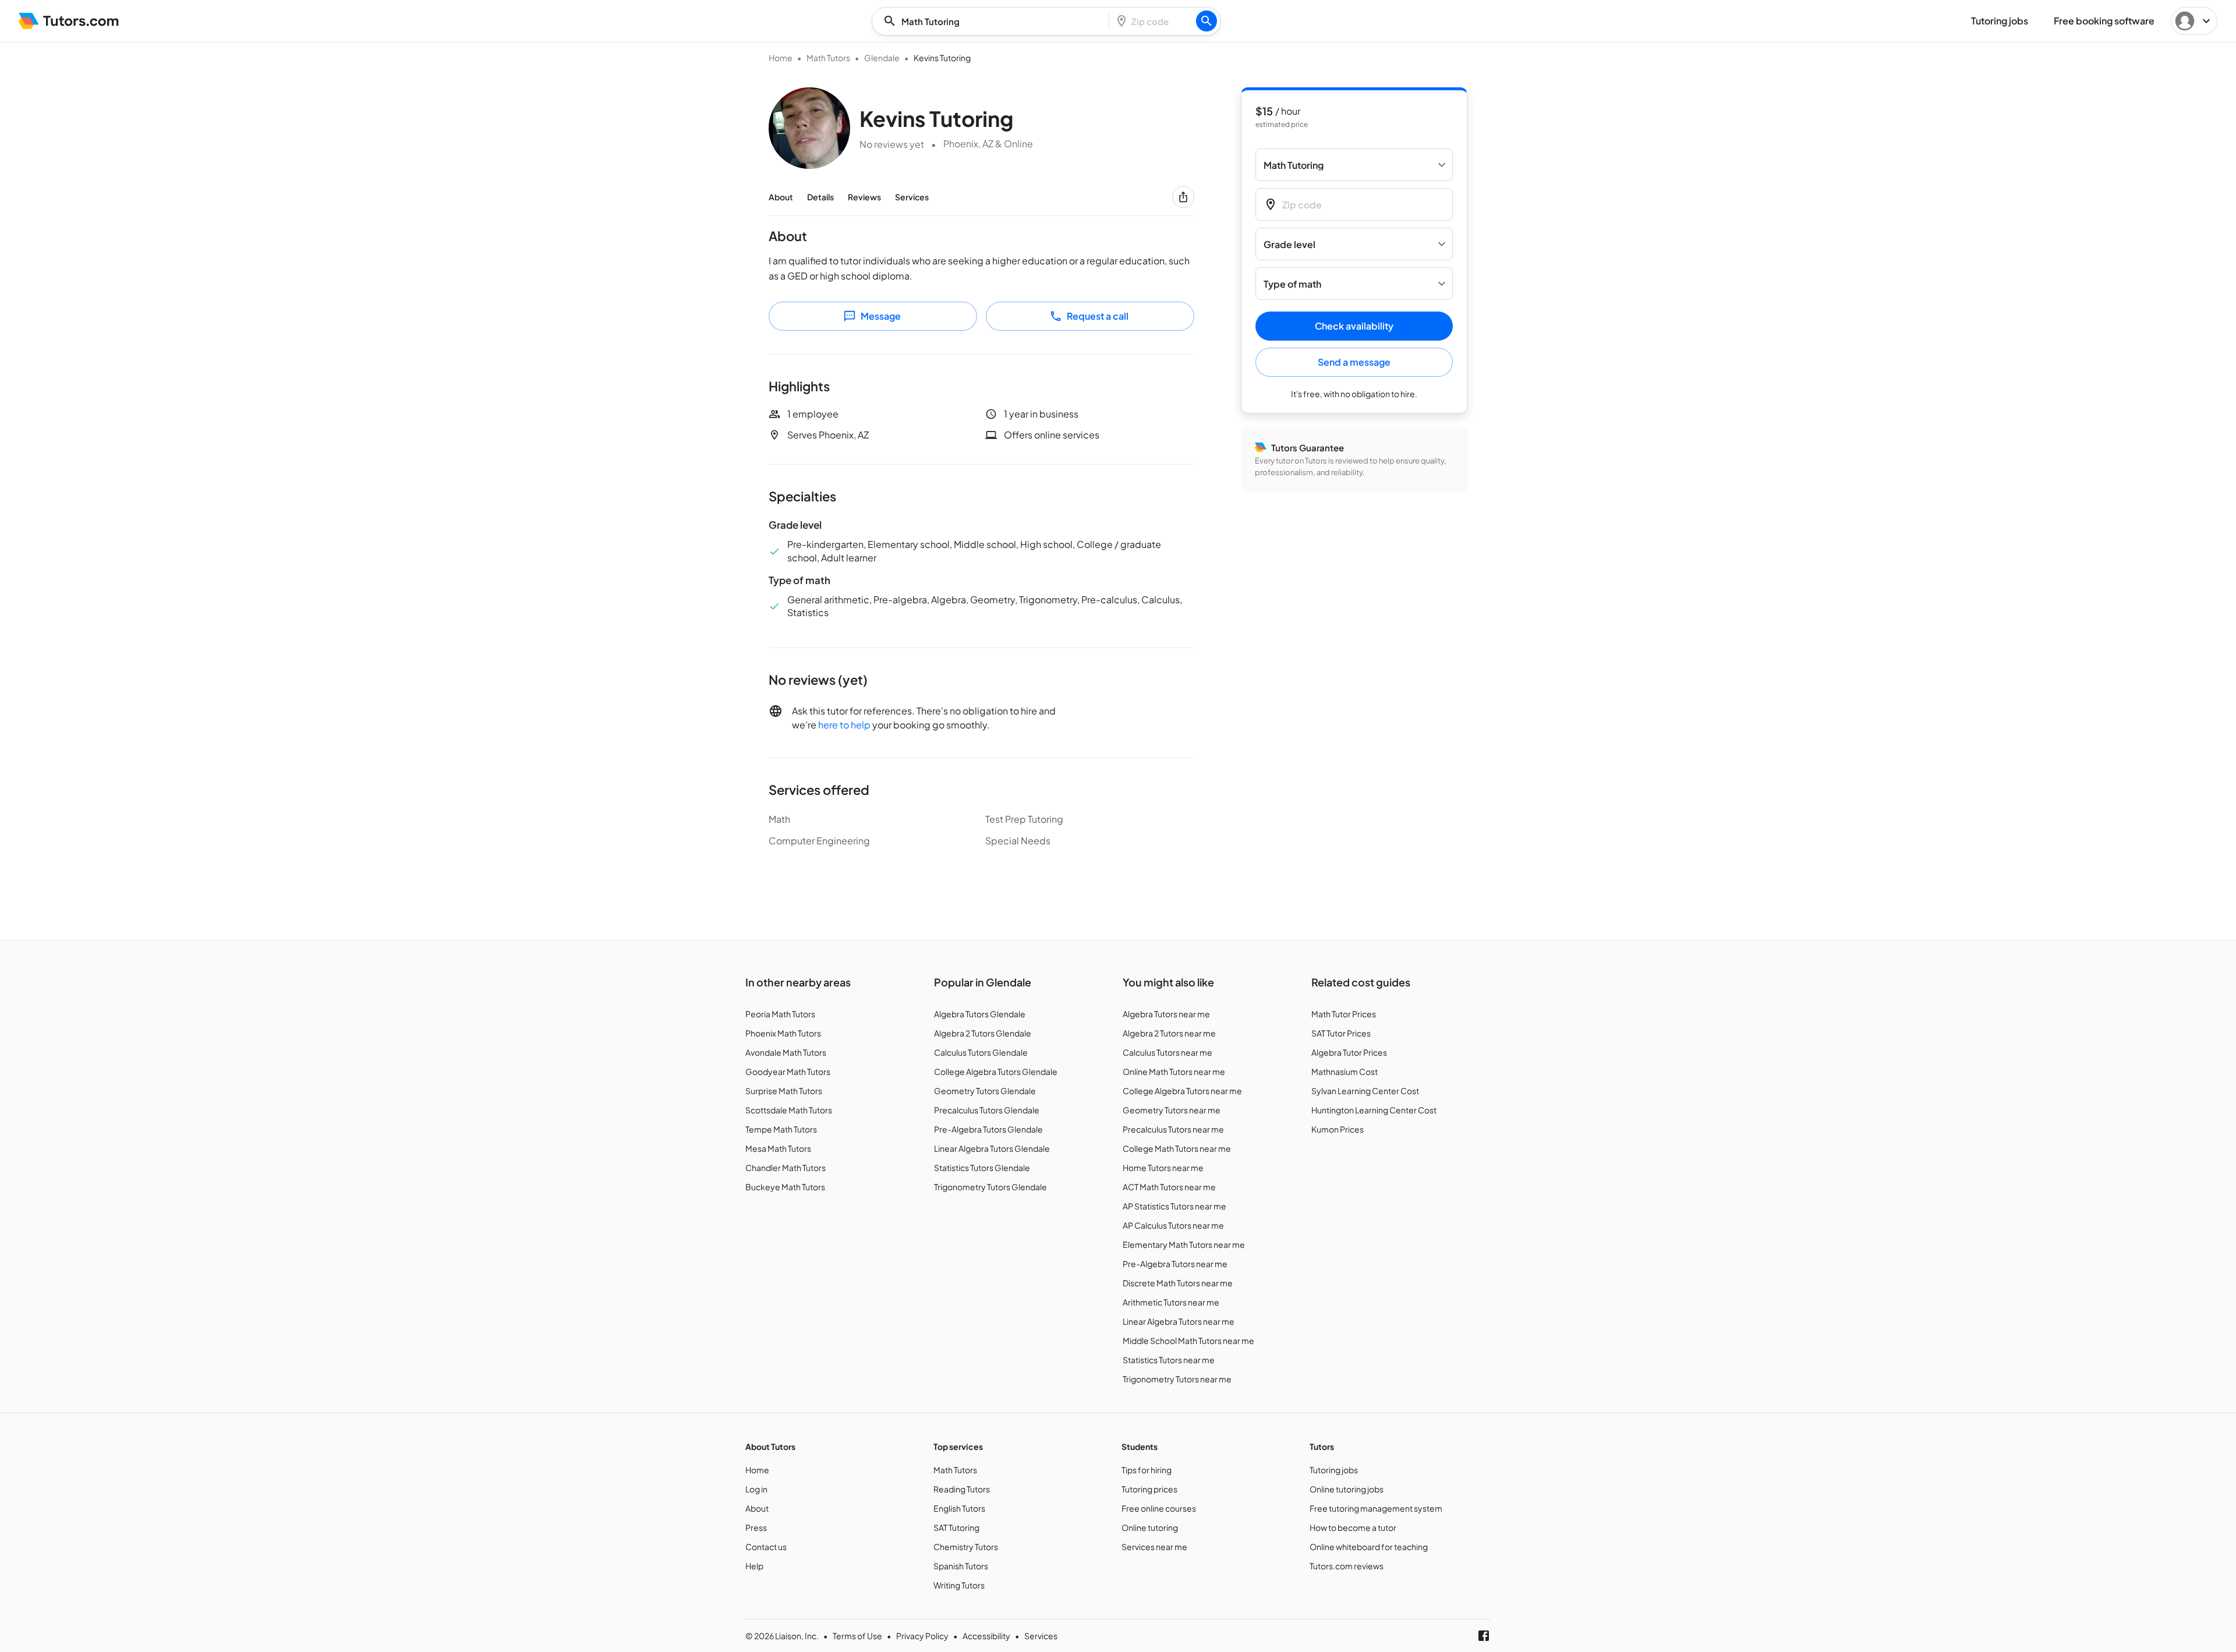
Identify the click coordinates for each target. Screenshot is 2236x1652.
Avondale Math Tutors (786, 1052)
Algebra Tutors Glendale (980, 1014)
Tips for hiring (1147, 1470)
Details (820, 197)
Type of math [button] (1292, 284)
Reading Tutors (962, 1489)
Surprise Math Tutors (784, 1091)
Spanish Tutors (961, 1566)
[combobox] (994, 21)
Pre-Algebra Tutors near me (1175, 1264)
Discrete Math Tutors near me (1178, 1283)
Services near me (1154, 1547)
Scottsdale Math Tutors (789, 1110)
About (781, 197)
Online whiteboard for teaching (1369, 1547)
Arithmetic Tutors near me (1171, 1302)
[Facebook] (1484, 1636)
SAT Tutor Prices (1341, 1033)
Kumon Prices (1338, 1129)
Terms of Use (857, 1636)
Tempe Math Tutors (781, 1129)
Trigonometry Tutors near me (1177, 1379)
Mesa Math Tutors (778, 1148)
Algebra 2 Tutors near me (1169, 1033)
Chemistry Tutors (966, 1547)
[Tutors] (69, 21)
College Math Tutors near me (1177, 1148)
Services (912, 197)
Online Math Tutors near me (1174, 1071)
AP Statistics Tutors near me (1174, 1206)
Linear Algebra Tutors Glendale (992, 1148)
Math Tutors (828, 58)
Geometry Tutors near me (1172, 1110)
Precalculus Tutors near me (1173, 1129)
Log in (756, 1489)
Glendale (882, 58)
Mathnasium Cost (1345, 1071)
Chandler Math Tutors (786, 1168)
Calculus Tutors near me (1167, 1052)
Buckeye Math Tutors (785, 1187)
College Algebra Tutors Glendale (996, 1071)
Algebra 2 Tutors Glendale (983, 1033)
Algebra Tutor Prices (1349, 1052)
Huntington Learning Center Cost (1374, 1110)
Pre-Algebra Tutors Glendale (988, 1129)
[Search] (1207, 21)
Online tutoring (1150, 1527)
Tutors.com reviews (1347, 1566)
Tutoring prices (1149, 1489)
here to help (844, 725)
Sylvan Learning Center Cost (1365, 1091)
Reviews (864, 197)
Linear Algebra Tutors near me (1179, 1321)
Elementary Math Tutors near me (1184, 1244)
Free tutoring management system (1376, 1508)
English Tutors (959, 1508)
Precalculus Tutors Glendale (987, 1110)
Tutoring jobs (1334, 1470)
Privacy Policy (922, 1636)
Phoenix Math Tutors (783, 1033)
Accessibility (986, 1636)
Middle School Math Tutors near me (1188, 1340)
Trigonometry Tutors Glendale (990, 1187)
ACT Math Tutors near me (1169, 1187)
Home (781, 58)
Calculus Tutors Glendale (981, 1052)
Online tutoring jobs (1347, 1489)
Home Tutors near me (1163, 1168)
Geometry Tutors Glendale (985, 1091)
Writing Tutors (959, 1585)
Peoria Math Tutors (780, 1014)
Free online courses (1159, 1508)
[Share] (1183, 197)
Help (754, 1566)
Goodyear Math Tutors (788, 1071)
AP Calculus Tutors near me (1173, 1225)
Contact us (766, 1547)
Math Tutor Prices (1344, 1014)
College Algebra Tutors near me (1182, 1091)
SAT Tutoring (956, 1527)
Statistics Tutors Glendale (982, 1168)
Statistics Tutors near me (1169, 1360)
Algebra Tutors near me (1166, 1014)
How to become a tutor (1353, 1527)
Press (756, 1527)
